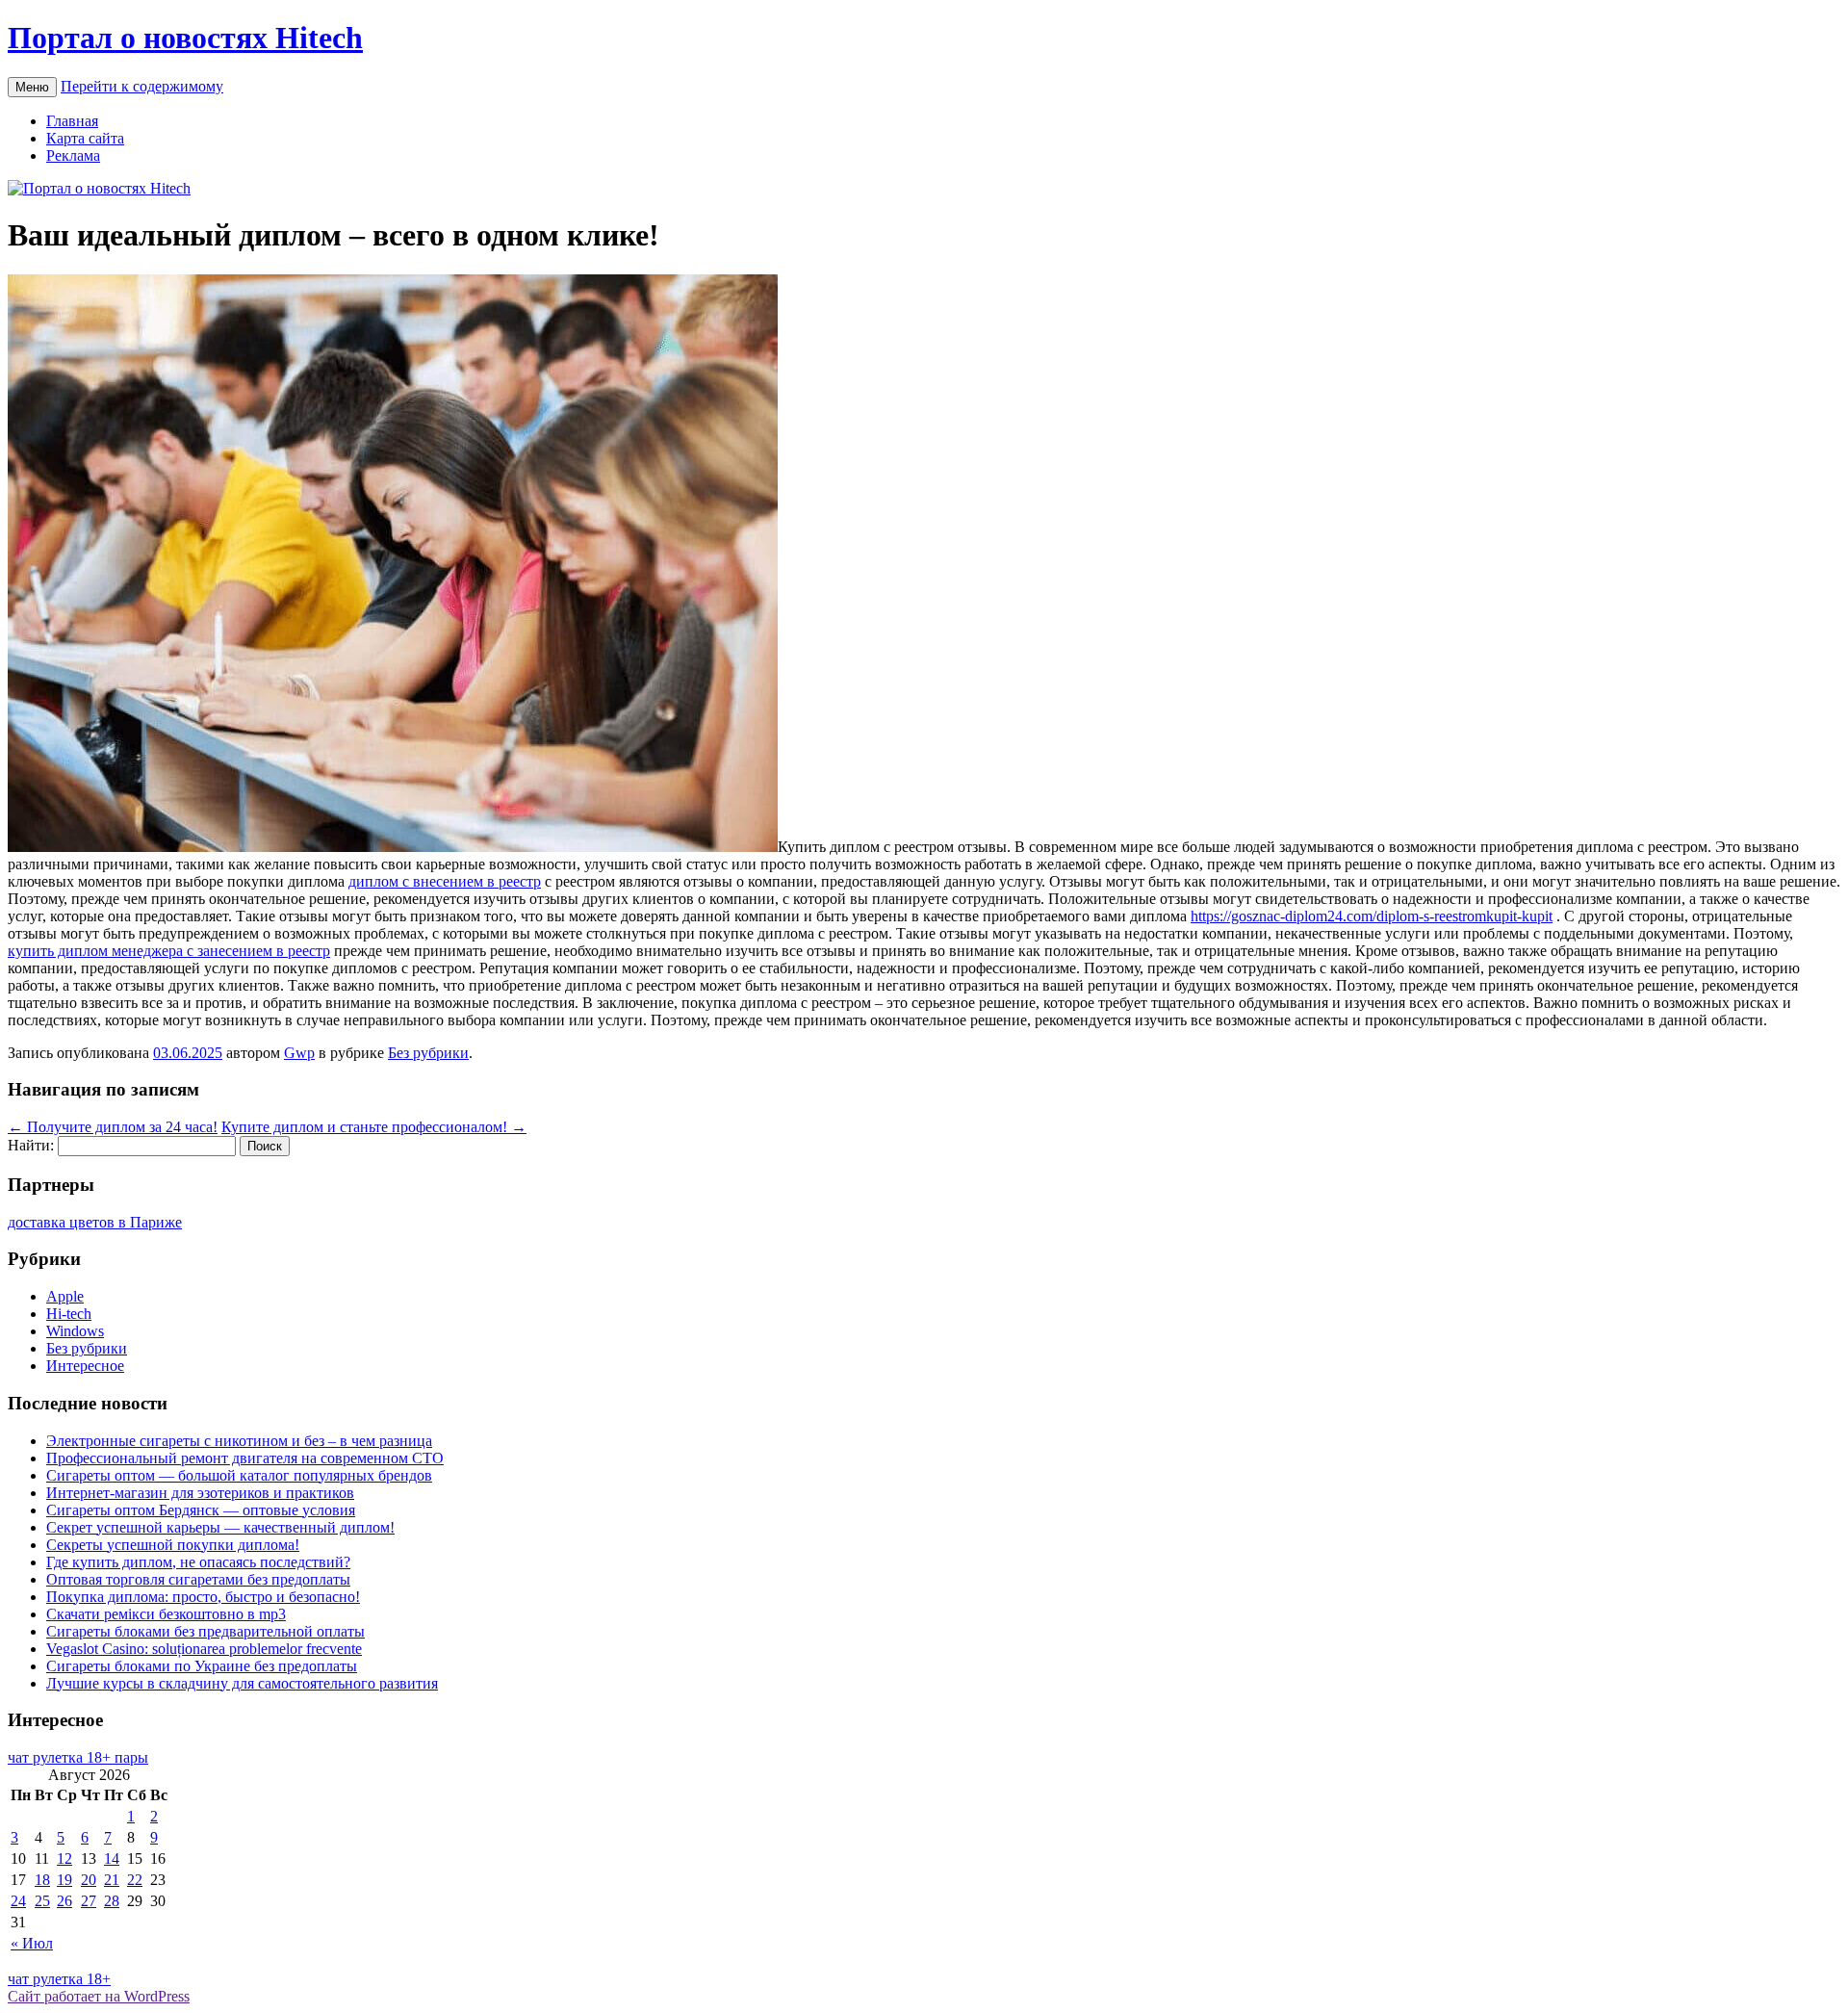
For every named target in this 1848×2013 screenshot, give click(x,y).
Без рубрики (428, 1053)
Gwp (299, 1053)
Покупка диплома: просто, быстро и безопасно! (203, 1597)
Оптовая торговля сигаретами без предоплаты (198, 1579)
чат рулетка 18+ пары (78, 1757)
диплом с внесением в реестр (445, 881)
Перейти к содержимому (142, 86)
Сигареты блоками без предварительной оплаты (205, 1631)
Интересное (85, 1366)
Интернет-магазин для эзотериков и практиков (200, 1493)
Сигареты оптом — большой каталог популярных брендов (239, 1475)
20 (89, 1880)
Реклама (73, 155)
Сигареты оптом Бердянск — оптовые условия (201, 1510)
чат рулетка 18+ (59, 1979)
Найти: (31, 1145)
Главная (72, 121)
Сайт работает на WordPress (99, 1996)
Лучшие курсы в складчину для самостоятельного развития (242, 1683)
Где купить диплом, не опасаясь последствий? (198, 1562)
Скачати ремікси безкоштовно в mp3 (166, 1614)
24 (18, 1901)
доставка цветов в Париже (95, 1222)
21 (112, 1880)
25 (42, 1901)
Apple (65, 1296)
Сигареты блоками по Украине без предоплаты (202, 1666)
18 (42, 1880)
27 (89, 1901)
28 (112, 1901)
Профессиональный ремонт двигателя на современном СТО (245, 1458)
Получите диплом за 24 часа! (113, 1127)
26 (64, 1901)
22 (135, 1880)
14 (112, 1858)
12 (64, 1858)
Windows (75, 1331)
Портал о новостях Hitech (185, 38)
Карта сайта (85, 138)
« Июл (32, 1943)
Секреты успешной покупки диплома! (173, 1545)
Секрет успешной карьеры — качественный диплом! (220, 1527)
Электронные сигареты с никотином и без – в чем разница (239, 1441)
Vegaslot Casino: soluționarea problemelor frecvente (204, 1649)
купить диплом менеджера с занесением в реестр (169, 951)
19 (64, 1880)
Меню (32, 87)
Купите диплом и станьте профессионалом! (374, 1127)
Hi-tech (69, 1314)
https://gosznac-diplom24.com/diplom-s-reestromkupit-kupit (1372, 916)
